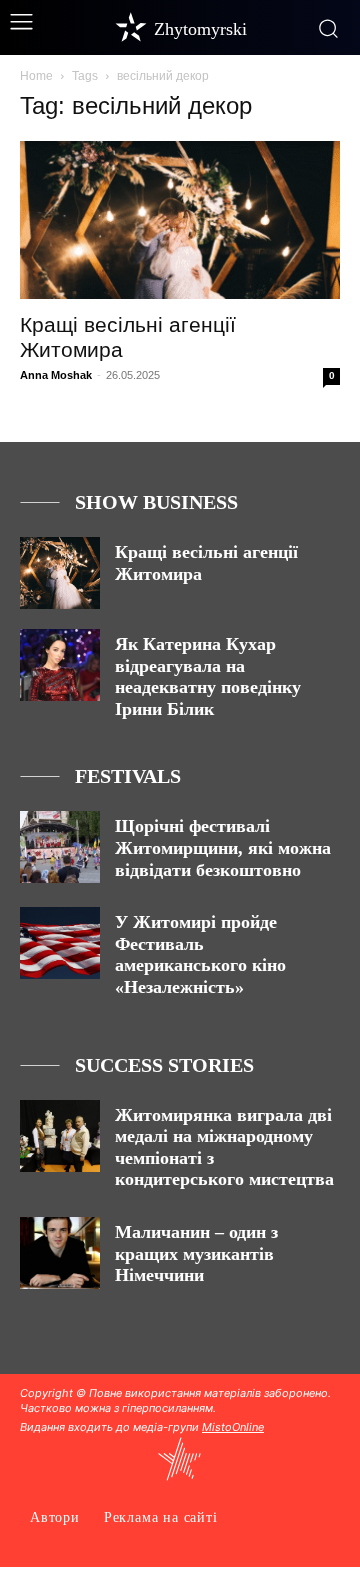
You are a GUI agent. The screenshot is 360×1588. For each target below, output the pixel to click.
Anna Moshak (56, 375)
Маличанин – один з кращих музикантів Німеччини (196, 1253)
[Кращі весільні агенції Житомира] (180, 220)
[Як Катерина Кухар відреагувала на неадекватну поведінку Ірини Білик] (60, 665)
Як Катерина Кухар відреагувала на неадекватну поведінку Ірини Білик (208, 676)
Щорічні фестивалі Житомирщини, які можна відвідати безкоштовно (223, 847)
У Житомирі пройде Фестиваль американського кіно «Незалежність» (200, 954)
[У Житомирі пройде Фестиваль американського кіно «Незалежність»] (60, 943)
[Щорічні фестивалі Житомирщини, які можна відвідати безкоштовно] (60, 847)
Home (36, 76)
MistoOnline (233, 1427)
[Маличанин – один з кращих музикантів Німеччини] (60, 1253)
